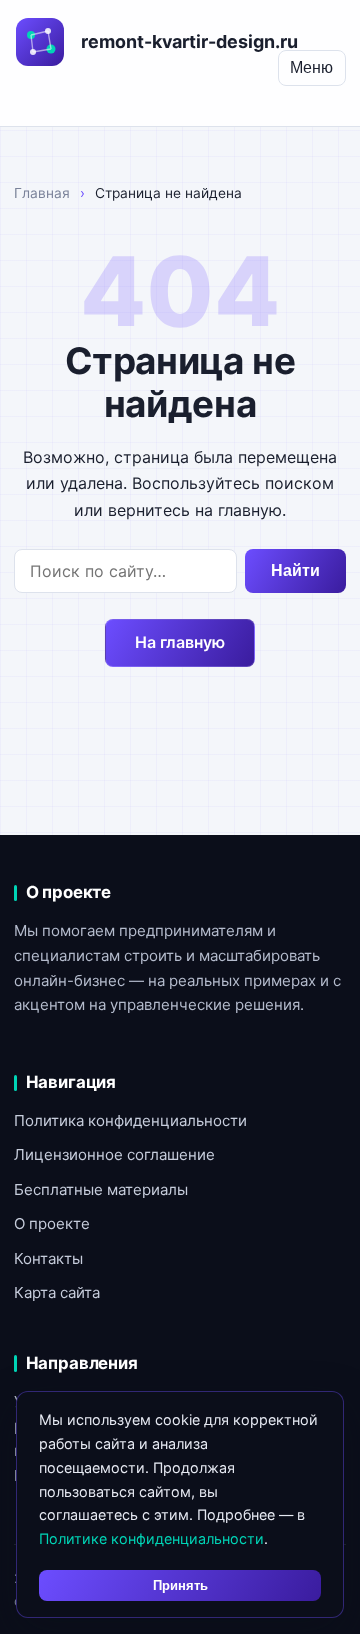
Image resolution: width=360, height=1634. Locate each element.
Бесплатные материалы (101, 1189)
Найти (295, 570)
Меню (311, 67)
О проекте (52, 1223)
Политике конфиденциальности (151, 1538)
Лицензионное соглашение (114, 1154)
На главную (180, 642)
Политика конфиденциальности (130, 1120)
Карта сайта (57, 1292)
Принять (180, 1585)
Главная (42, 193)
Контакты (48, 1258)
